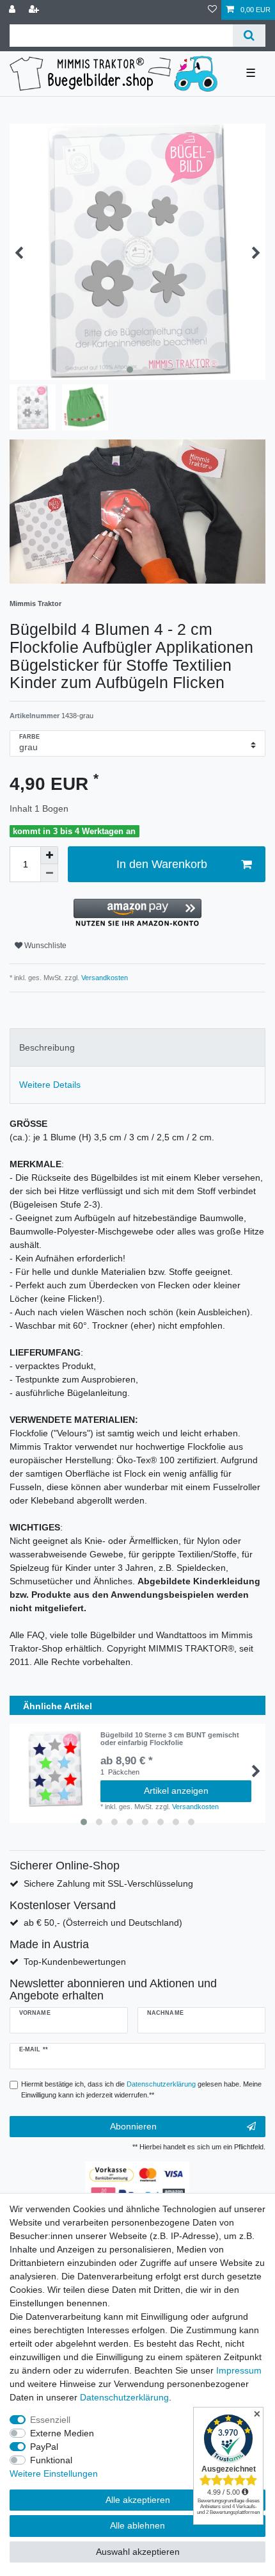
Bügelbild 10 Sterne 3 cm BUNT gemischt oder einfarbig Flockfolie (170, 1739)
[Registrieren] (35, 10)
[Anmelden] (13, 10)
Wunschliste (44, 946)
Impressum (239, 2370)
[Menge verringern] (49, 873)
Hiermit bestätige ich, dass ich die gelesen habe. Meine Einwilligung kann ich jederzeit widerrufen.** (141, 2089)
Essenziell (50, 2420)
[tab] (137, 1047)
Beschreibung (47, 1047)
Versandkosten (104, 978)
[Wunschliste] (212, 10)
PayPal (44, 2447)
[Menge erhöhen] (49, 855)
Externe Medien (62, 2433)
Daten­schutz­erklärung (124, 2397)
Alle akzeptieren (138, 2500)
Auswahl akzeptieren (138, 2552)
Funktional (51, 2460)
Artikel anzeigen (176, 1791)
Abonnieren (133, 2126)
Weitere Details (50, 1085)
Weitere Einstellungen (54, 2473)
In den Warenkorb (162, 864)
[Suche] (249, 36)
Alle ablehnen (137, 2525)
